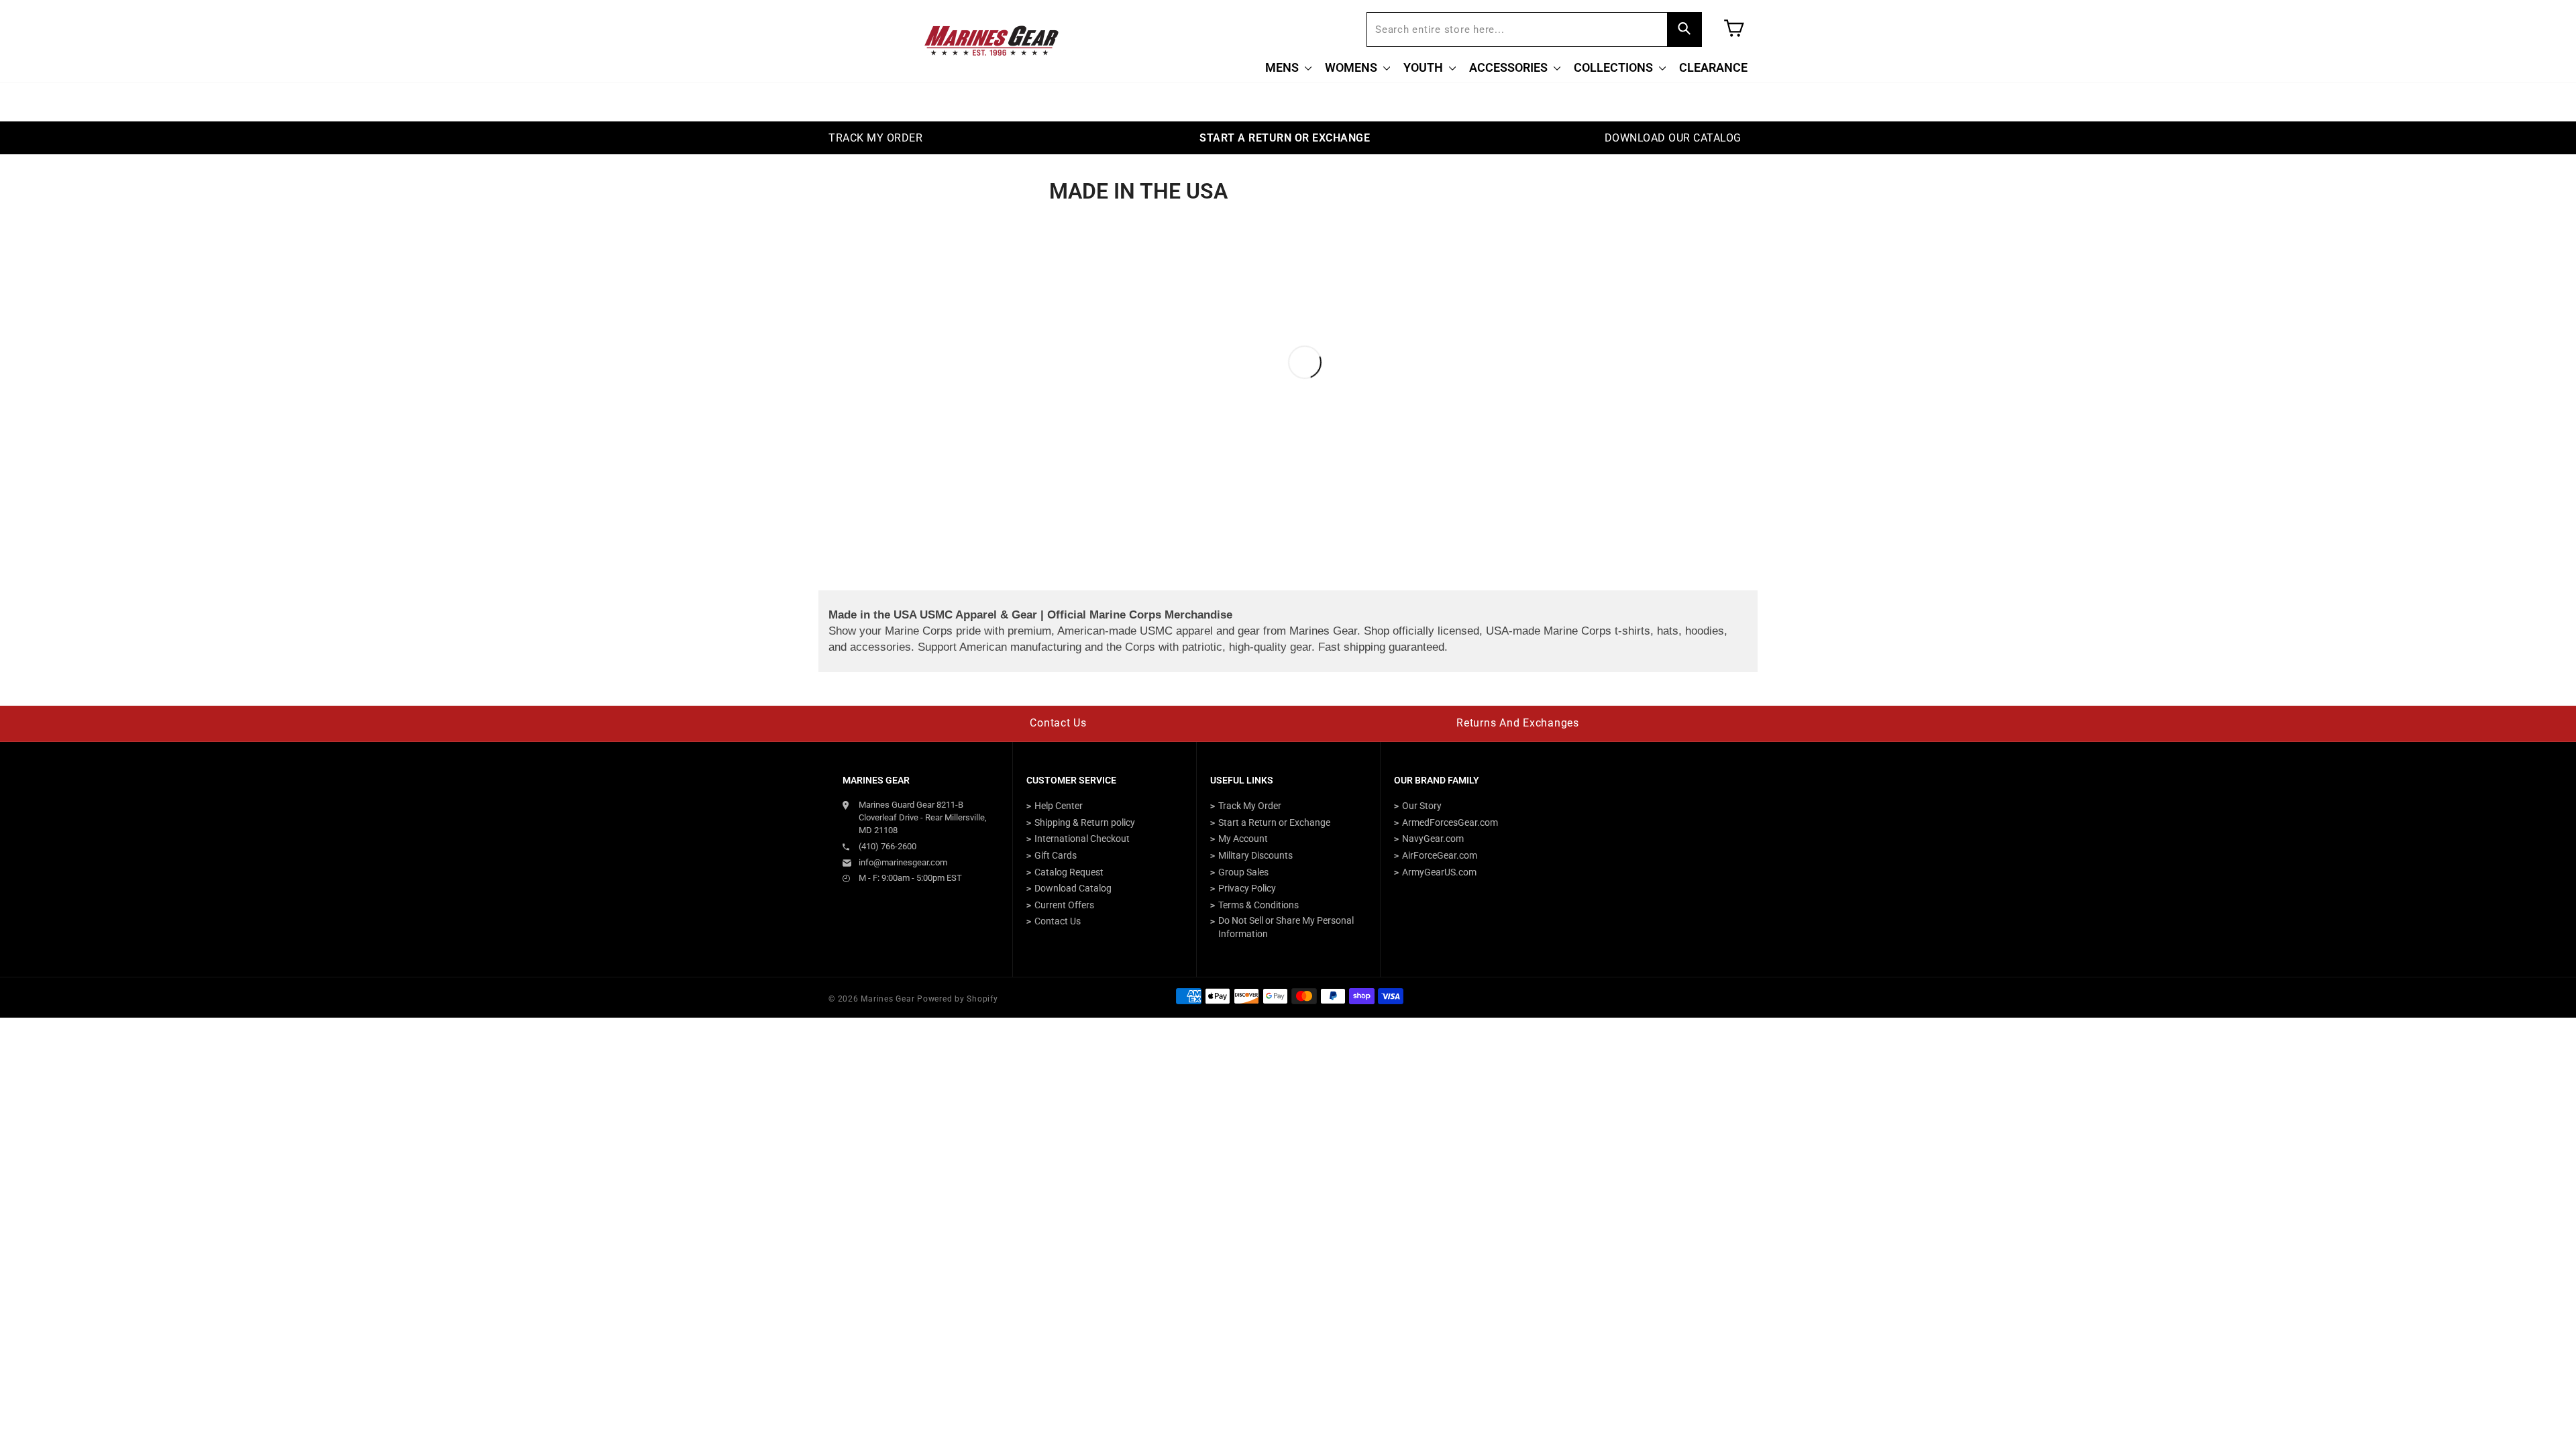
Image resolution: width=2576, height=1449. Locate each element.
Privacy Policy (1247, 888)
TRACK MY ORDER (875, 138)
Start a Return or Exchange (1274, 822)
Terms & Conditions (1258, 905)
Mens (1283, 67)
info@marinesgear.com (903, 862)
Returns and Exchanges (1518, 723)
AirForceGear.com (1440, 855)
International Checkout (1082, 839)
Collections (1615, 67)
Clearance (1713, 67)
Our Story (1422, 806)
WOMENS (1352, 67)
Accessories (1510, 67)
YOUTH (1425, 67)
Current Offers (1064, 905)
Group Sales (1243, 872)
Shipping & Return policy (1085, 822)
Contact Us (1058, 723)
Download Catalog (1073, 888)
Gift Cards (1056, 855)
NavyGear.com (1433, 839)
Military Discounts (1255, 855)
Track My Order (1250, 806)
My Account (1243, 839)
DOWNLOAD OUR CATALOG (1673, 138)
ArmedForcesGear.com (1450, 822)
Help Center (1059, 806)
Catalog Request (1069, 872)
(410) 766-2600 (888, 846)
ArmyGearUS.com (1439, 872)
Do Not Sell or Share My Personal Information (1286, 927)
